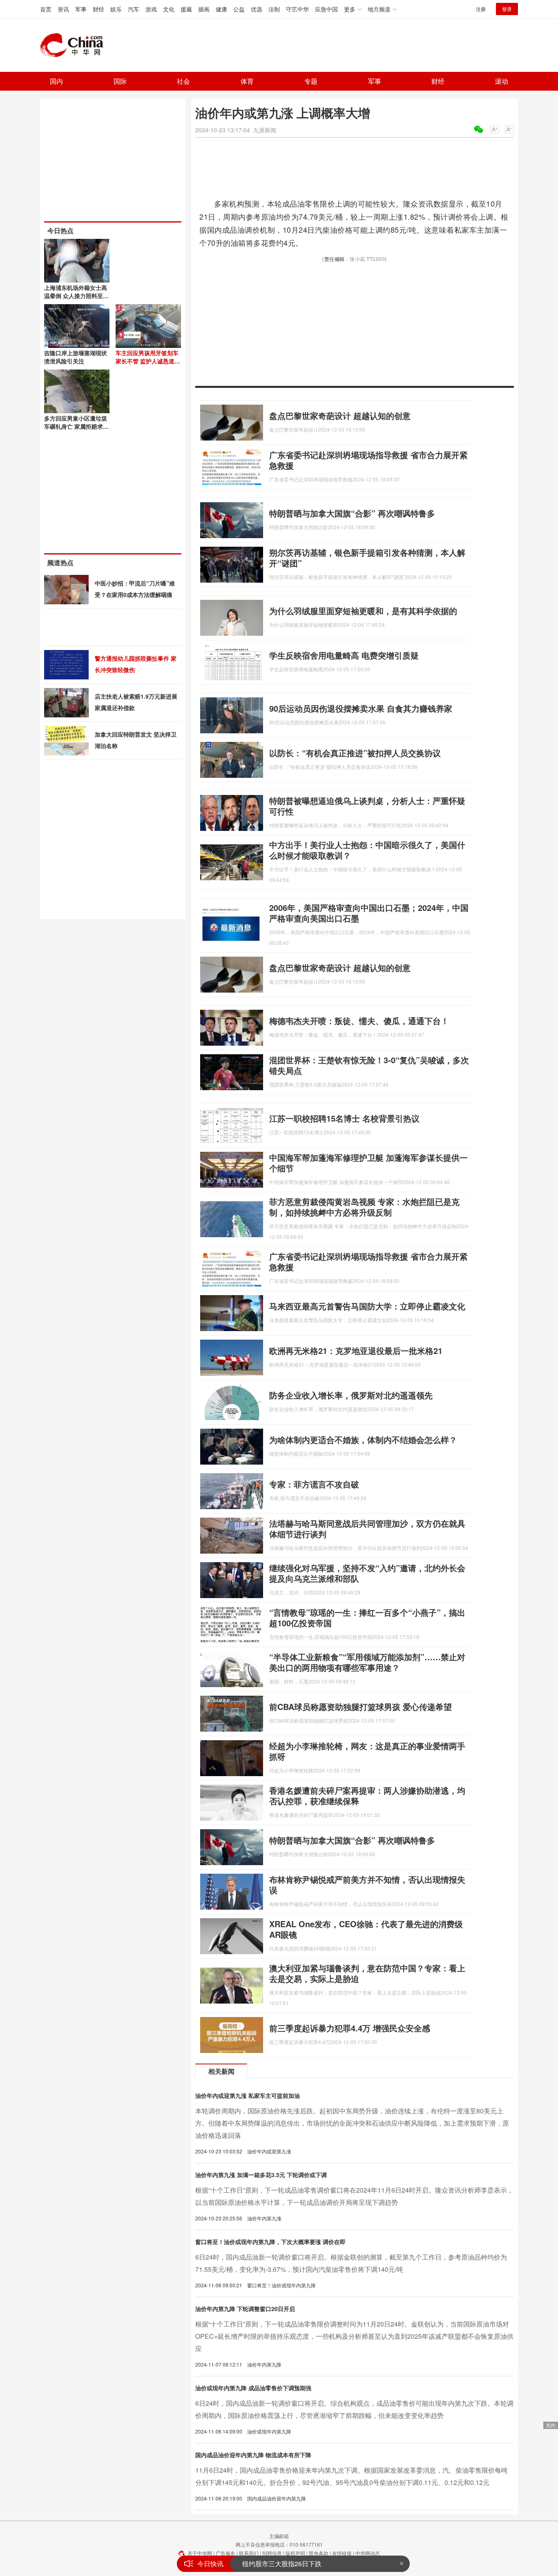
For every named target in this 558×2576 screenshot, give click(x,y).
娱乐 (116, 9)
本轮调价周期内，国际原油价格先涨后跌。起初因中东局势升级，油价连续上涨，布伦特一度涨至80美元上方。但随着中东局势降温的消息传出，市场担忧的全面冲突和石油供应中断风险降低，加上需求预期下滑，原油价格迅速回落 (352, 2123)
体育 (247, 81)
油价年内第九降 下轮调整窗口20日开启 (245, 2309)
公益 (239, 9)
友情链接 (342, 2553)
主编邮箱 (279, 2536)
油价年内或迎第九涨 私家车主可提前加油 (248, 2095)
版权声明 (295, 2553)
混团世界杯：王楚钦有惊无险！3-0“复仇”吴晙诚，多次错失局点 (369, 1065)
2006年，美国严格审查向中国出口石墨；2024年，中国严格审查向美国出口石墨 (369, 913)
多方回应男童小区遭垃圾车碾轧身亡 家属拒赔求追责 (76, 426)
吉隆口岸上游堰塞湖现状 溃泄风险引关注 (76, 357)
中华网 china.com (75, 45)
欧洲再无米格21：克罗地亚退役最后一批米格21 (356, 1350)
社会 (183, 81)
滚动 (502, 81)
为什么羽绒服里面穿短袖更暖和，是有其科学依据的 (363, 611)
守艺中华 (297, 9)
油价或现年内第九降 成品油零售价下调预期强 (253, 2388)
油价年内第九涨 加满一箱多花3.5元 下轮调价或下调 (261, 2175)
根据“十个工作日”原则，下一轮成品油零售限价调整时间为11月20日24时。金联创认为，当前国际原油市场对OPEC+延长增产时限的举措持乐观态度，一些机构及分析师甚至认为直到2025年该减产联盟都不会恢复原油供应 (354, 2336)
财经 (98, 9)
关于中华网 (200, 2553)
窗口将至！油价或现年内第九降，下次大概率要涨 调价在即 (270, 2242)
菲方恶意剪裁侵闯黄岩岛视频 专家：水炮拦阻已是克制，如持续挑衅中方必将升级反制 (364, 1207)
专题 (311, 81)
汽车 (134, 9)
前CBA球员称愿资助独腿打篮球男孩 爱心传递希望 (360, 1707)
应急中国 (326, 9)
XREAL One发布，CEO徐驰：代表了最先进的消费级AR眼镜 (366, 1929)
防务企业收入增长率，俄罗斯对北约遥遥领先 (351, 1395)
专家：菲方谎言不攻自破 (314, 1484)
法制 (274, 9)
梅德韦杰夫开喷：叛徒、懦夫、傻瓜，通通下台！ (359, 1021)
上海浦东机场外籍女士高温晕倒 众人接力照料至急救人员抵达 (76, 296)
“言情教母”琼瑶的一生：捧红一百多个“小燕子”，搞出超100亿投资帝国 (367, 1618)
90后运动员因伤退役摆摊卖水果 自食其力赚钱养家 (361, 708)
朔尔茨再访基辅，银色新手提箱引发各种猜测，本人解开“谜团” (367, 558)
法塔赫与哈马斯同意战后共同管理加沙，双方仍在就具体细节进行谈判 (367, 1528)
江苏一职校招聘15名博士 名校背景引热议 (344, 1118)
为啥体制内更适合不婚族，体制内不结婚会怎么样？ (363, 1439)
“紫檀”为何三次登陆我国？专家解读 (293, 2564)
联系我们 (249, 2553)
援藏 (186, 9)
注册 (481, 9)
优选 (257, 9)
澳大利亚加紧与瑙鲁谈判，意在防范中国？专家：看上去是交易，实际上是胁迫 (367, 1973)
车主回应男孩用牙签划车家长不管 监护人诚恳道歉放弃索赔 (148, 361)
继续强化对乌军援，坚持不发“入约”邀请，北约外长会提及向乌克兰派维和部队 (367, 1573)
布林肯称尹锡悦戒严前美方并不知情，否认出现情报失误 (367, 1885)
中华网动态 (368, 2553)
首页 (46, 9)
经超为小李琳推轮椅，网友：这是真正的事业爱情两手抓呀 (367, 1751)
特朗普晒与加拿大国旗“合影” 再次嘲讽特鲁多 (352, 513)
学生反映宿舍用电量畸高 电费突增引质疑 (344, 655)
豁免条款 (319, 2553)
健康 (221, 9)
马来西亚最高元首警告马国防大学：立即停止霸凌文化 (367, 1306)
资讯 (63, 9)
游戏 (151, 9)
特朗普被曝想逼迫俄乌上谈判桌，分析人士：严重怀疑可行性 (367, 806)
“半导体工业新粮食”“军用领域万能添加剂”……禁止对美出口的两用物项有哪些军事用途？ (367, 1662)
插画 (204, 9)
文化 (169, 9)
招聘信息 (272, 2553)
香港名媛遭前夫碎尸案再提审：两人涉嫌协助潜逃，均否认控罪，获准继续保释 (367, 1796)
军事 (81, 9)
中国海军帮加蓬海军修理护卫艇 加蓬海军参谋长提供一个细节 (368, 1163)
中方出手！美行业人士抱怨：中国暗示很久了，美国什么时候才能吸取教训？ (367, 850)
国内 (56, 81)
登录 (507, 9)
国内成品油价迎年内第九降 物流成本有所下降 (253, 2455)
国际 (120, 81)
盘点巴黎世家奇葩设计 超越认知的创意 (340, 415)
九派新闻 (265, 130)
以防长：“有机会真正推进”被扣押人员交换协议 (355, 753)
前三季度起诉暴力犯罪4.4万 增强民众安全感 (350, 2028)
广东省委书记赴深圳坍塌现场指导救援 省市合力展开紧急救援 (368, 460)
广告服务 (225, 2553)
